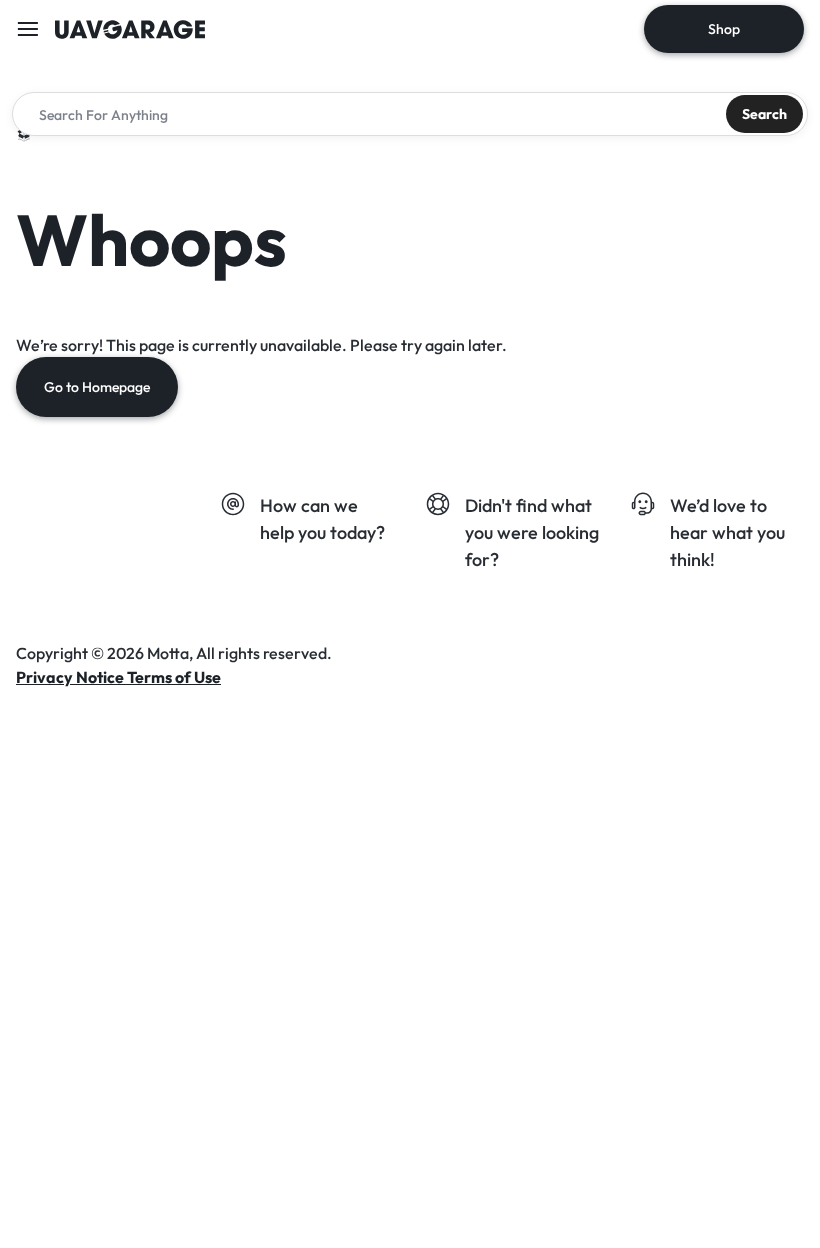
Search (764, 114)
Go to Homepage (97, 387)
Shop (724, 29)
